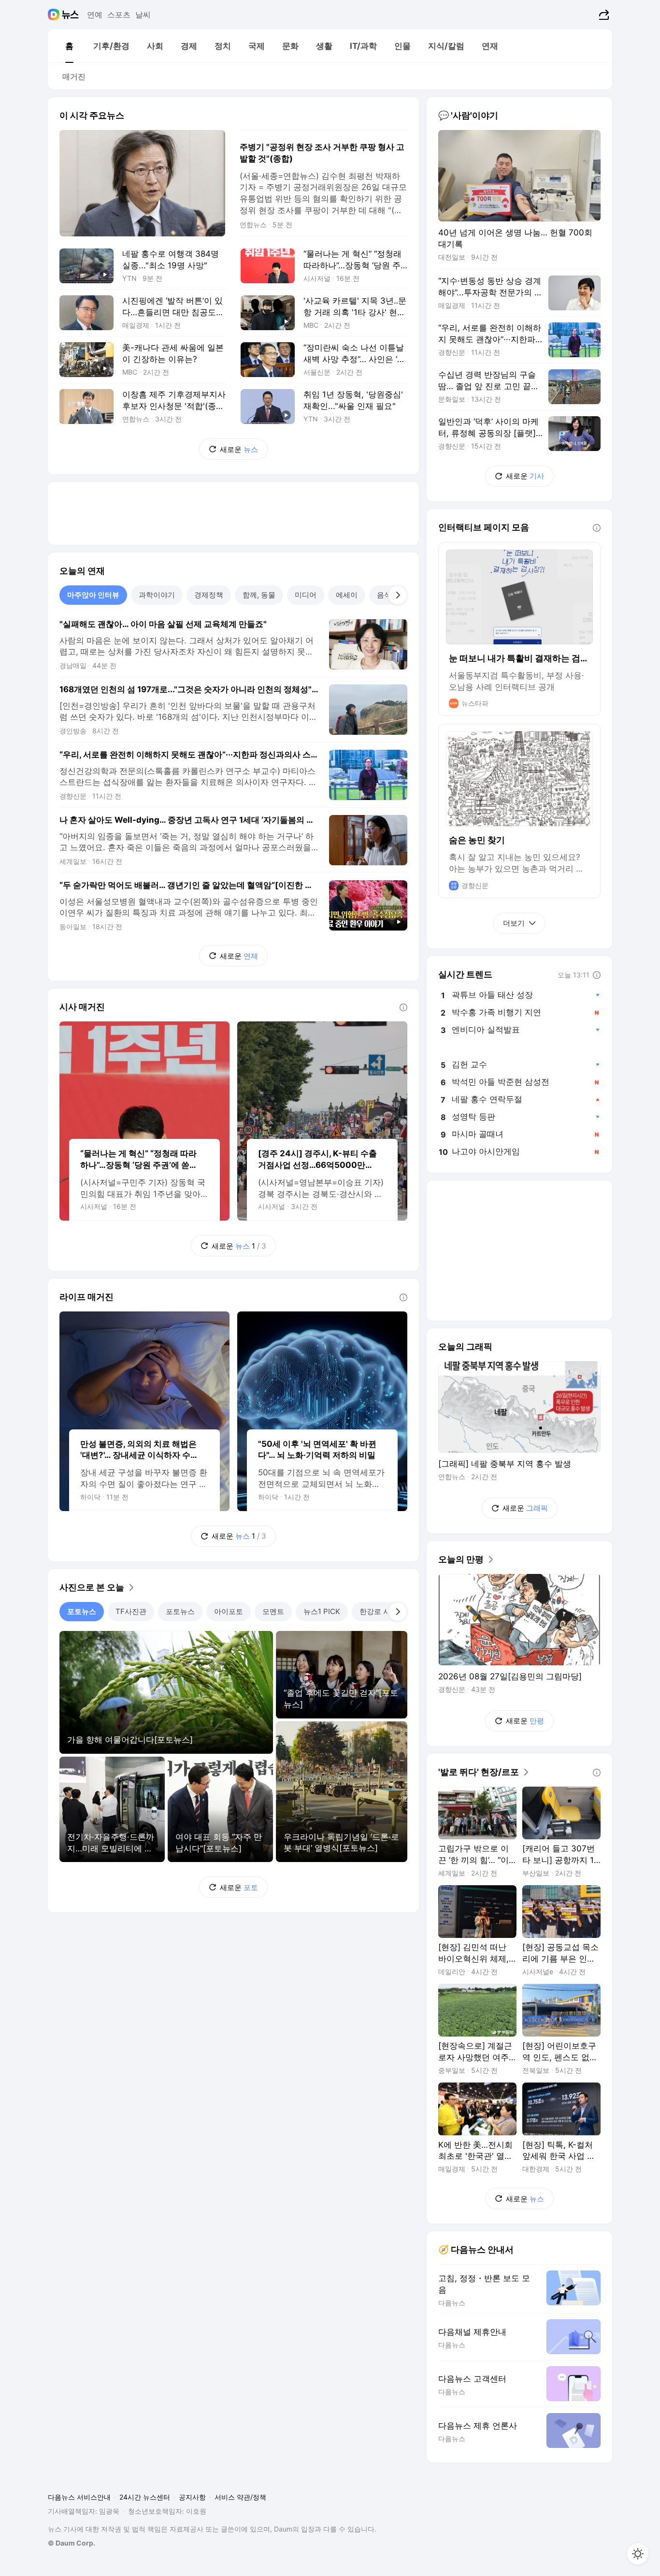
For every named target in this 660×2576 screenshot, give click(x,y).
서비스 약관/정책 (240, 2497)
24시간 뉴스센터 (145, 2497)
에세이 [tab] (347, 595)
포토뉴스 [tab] (82, 1611)
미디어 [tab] (306, 595)
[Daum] (55, 15)
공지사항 (192, 2497)
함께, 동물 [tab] (259, 595)
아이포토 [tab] (229, 1611)
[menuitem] (69, 46)
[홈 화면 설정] (638, 2554)
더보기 (514, 923)
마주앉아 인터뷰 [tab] (93, 595)
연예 (95, 15)
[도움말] (403, 1007)
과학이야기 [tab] (157, 595)
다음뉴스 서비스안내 (79, 2497)
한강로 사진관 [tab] (382, 1611)
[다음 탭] (398, 595)
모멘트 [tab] (273, 1611)
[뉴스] (70, 15)
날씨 (143, 15)
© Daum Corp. (72, 2543)
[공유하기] (603, 15)
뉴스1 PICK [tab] (322, 1611)
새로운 (239, 449)
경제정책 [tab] (209, 595)
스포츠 (119, 15)
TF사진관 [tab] (131, 1611)
